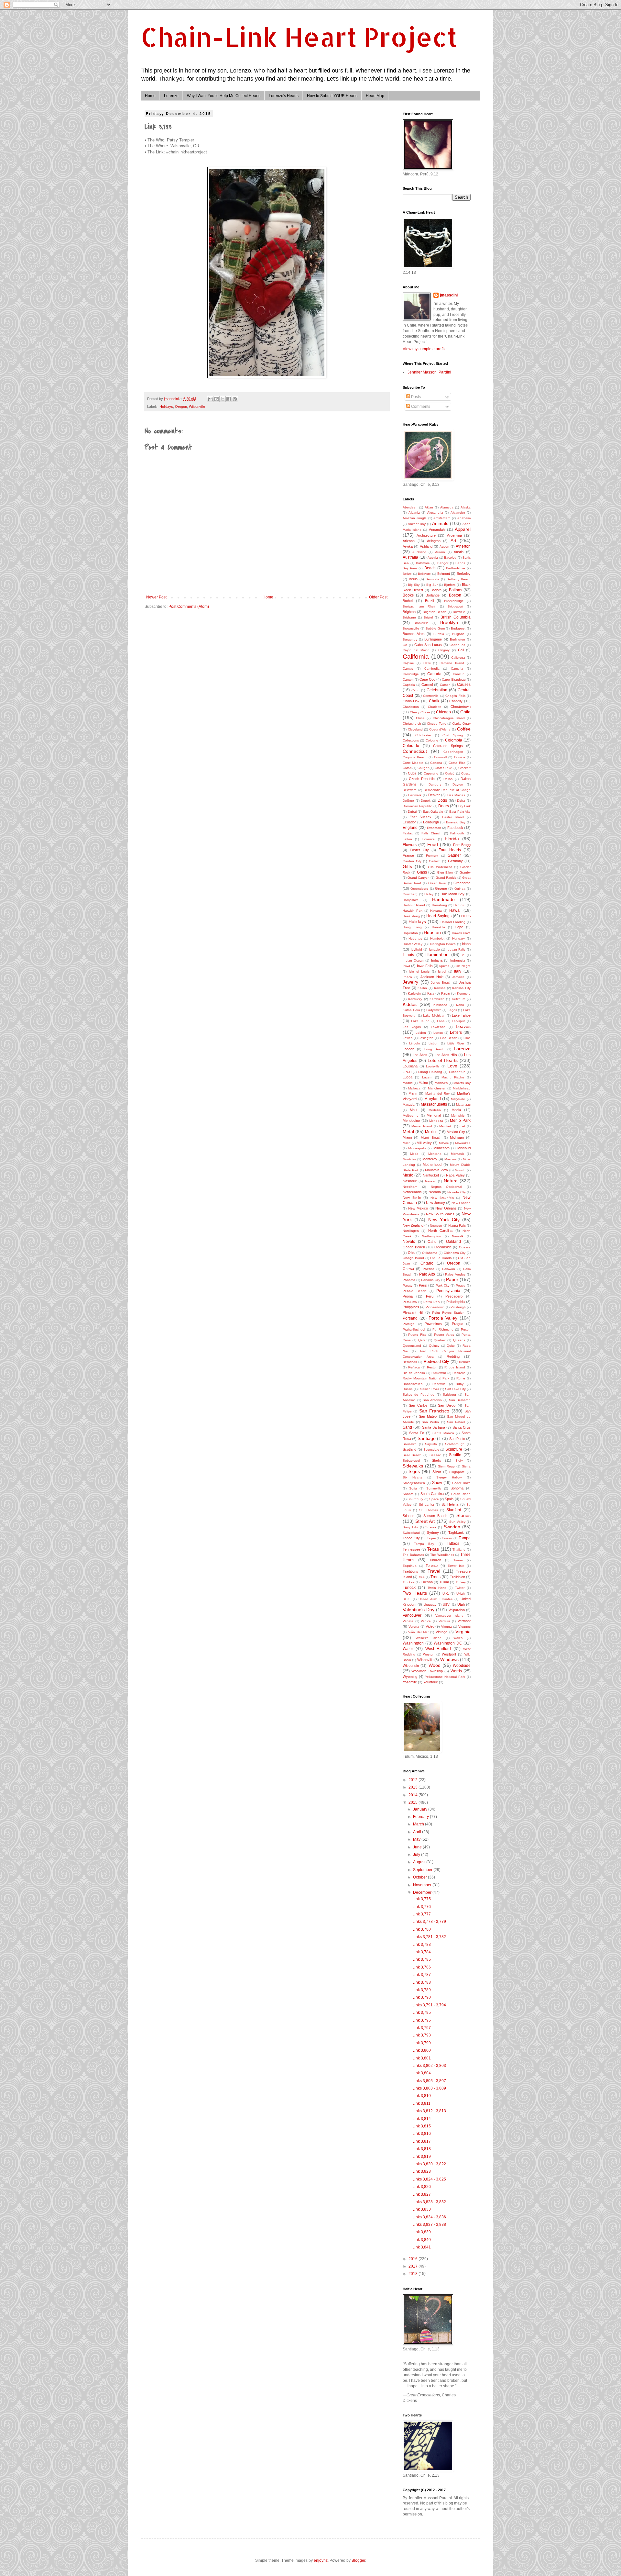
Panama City (431, 1280)
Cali (461, 650)
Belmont (444, 574)
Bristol (428, 617)
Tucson (427, 1582)
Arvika (408, 546)
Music (408, 1175)
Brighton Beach (435, 612)
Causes (464, 685)
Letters (456, 1032)
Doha (461, 801)
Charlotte (435, 707)
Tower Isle (456, 1566)
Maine (423, 1083)
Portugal (409, 1324)
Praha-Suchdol (414, 1329)
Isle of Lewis (419, 971)
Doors (444, 806)
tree (422, 1577)
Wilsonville (197, 407)
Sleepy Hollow (449, 1477)
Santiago (427, 1438)
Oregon (181, 407)
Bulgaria (458, 634)
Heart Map (375, 96)
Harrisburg (439, 905)
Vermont (464, 1621)
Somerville (434, 1488)
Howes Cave (461, 933)
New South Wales (440, 1214)
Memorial (434, 1115)
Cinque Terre (436, 724)
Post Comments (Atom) (189, 607)
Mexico (431, 1132)
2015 (414, 1802)
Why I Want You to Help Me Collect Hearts (224, 96)
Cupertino (431, 773)
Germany (455, 861)
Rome (461, 1378)
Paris (423, 1285)
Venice (426, 1621)
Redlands (410, 1362)
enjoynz (321, 2560)
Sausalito (410, 1444)
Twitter (460, 1588)
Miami (407, 1137)
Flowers (410, 845)
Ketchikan (437, 999)
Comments (420, 407)
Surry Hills (410, 1527)
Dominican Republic (417, 806)
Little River (456, 1043)
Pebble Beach (414, 1291)
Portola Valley (443, 1318)
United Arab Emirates (435, 1599)
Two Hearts (415, 1593)
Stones (463, 1515)
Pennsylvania (448, 1291)
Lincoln (414, 1043)
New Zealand (413, 1225)
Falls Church (431, 833)
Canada (434, 674)
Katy (431, 993)
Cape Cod (427, 679)
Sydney (433, 1533)
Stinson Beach (435, 1516)
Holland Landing (453, 922)
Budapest (458, 628)
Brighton (409, 612)
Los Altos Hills (446, 1055)
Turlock (409, 1588)
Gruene (441, 888)
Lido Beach (449, 1038)
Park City (442, 1285)
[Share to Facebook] (229, 399)
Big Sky (414, 585)
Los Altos (420, 1055)
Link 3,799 (422, 2043)
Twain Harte (437, 1588)
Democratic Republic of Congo (447, 790)
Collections (411, 740)
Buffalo (439, 634)
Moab (414, 1154)
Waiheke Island (429, 1638)
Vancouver (412, 1615)
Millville (444, 1143)
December (423, 1892)
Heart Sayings (439, 916)
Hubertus (415, 938)
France (408, 855)
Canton (408, 680)
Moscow (450, 1159)
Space (434, 1499)
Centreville (431, 696)
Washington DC (448, 1643)
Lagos (452, 1010)
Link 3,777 (422, 1914)
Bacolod (450, 558)
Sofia (413, 1488)
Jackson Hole (432, 977)
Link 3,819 (422, 2157)
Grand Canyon (419, 878)
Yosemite (410, 1682)
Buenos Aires (414, 634)
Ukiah (461, 1594)
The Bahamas (413, 1555)
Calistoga (458, 658)
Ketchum (458, 999)
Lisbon (434, 1043)
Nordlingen (411, 1231)
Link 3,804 (422, 2073)
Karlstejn (414, 993)
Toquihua (410, 1566)
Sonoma (457, 1488)
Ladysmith (434, 1010)
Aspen (444, 546)
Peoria (408, 1296)
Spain (449, 1499)
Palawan (449, 1269)
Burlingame (433, 639)
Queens (459, 1340)
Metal (408, 1132)
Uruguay (430, 1605)
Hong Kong (412, 927)
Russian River (429, 1389)
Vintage (441, 1632)
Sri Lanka (426, 1505)
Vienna (447, 1627)
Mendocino (411, 1121)
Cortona (436, 763)
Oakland (453, 1242)
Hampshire (411, 900)
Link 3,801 (422, 2058)
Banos (460, 563)
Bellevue (424, 574)
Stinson (409, 1516)
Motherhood (432, 1165)
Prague (458, 1324)
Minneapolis (417, 1148)
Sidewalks (413, 1466)
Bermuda (432, 579)
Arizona (409, 541)
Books (408, 595)
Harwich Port (413, 911)
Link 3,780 (422, 1929)
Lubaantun (457, 1072)
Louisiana (410, 1066)
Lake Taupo (420, 1021)
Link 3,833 (422, 2209)
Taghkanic (456, 1533)
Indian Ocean (413, 960)
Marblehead (462, 1088)
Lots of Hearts (443, 1060)
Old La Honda (441, 1258)
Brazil (429, 601)
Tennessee (411, 1549)
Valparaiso (457, 1610)
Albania (414, 513)
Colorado (411, 746)
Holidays (166, 407)
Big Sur (432, 585)
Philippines (411, 1307)
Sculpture (454, 1449)
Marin (413, 1093)
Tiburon (435, 1560)
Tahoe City (411, 1538)
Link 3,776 (422, 1907)
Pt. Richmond (443, 1329)
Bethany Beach (459, 579)
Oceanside (443, 1247)
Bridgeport (455, 606)
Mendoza (436, 1121)
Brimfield (459, 612)
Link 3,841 (422, 2247)
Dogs (442, 800)
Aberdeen (410, 507)
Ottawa (408, 1269)
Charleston (411, 707)
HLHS (466, 916)
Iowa (406, 966)
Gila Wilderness (440, 867)
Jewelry (410, 982)
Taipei (431, 1538)
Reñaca (414, 1367)
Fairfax (408, 833)
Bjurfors (450, 585)
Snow (437, 1483)
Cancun (459, 674)
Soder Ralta (461, 1483)
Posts (415, 397)
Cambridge (411, 674)
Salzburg (449, 1394)
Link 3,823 (422, 2171)
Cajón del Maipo (416, 650)
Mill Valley (424, 1143)
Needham (410, 1187)
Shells (436, 1460)
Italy (458, 971)
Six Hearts (412, 1477)
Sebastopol (411, 1461)
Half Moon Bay (452, 894)
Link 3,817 (422, 2141)
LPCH (407, 1072)
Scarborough (455, 1444)
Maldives (441, 1083)
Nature (451, 1181)
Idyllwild (416, 949)
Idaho (466, 944)
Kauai (446, 993)
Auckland (419, 552)
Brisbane (409, 617)
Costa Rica (457, 763)
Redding (453, 1356)
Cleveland (415, 729)
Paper (452, 1279)
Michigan (457, 1137)
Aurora (440, 552)
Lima (467, 1038)
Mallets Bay (462, 1083)
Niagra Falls (457, 1226)
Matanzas (463, 1104)
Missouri (464, 1148)
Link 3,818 (422, 2149)
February (421, 1817)
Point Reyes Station (448, 1313)
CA (405, 645)
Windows (449, 1659)
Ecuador (409, 822)
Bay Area (410, 568)
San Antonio (432, 1400)
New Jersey (436, 1203)
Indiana (437, 960)
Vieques (464, 1627)
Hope (459, 927)
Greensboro (419, 889)
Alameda (447, 507)
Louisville (433, 1066)
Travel (434, 1571)
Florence (428, 839)
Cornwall (440, 757)
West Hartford (438, 1649)
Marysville (458, 1099)
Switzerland (411, 1533)
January (421, 1809)
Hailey (429, 894)
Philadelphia (456, 1302)
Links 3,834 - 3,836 (429, 2217)
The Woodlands (442, 1555)
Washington (413, 1643)
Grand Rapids (446, 878)
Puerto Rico (417, 1335)
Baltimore (423, 563)
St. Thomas (428, 1510)
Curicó (450, 773)
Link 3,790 (422, 1997)
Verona (414, 1627)
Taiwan (447, 1538)
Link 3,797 (422, 2028)
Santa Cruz (462, 1427)
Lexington (426, 1038)
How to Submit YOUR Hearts (332, 96)
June (418, 1847)
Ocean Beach (414, 1247)
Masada (409, 1104)
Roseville (439, 1384)
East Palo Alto (460, 812)
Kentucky (415, 999)
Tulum (444, 1582)
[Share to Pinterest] (235, 399)
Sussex (431, 1527)
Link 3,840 (422, 2240)
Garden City (412, 861)
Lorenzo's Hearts (284, 96)
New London (461, 1203)
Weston (429, 1654)
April (418, 1832)
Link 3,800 (422, 2050)
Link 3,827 (422, 2194)
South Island (461, 1494)
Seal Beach (412, 1455)
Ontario (427, 1263)
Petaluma (410, 1302)
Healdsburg (411, 916)
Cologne (432, 740)
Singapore (457, 1472)
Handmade (443, 899)
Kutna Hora (411, 1010)
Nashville (410, 1181)
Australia (410, 557)
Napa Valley (455, 1175)
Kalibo (422, 988)
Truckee (409, 1582)
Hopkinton (410, 933)
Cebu (415, 690)
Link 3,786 (422, 1967)
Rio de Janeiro (414, 1373)
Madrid (408, 1083)
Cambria (457, 669)
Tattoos (453, 1544)
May (417, 1839)
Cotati (407, 768)
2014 (414, 1795)
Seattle (455, 1455)
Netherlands (412, 1192)
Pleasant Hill (413, 1312)
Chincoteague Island (449, 718)
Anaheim (464, 518)
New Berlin (412, 1198)
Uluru (407, 1599)
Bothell (408, 601)
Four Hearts (450, 850)
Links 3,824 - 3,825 (429, 2179)
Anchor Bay (417, 524)
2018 (414, 2274)
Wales (458, 1638)
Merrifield (446, 1126)
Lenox (438, 1033)
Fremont (432, 856)
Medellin (435, 1110)
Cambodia (432, 669)
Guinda (460, 889)
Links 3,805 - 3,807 (429, 2081)
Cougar (423, 768)
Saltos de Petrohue (419, 1394)
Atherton (463, 546)
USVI (447, 1605)
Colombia (454, 740)
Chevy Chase (420, 712)
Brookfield (421, 623)
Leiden (421, 1033)
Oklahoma (430, 1253)
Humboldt (437, 938)
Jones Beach (441, 982)
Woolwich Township (427, 1671)
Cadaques (457, 645)
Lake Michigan (434, 1015)
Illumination (437, 954)
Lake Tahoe (461, 1015)
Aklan (429, 507)
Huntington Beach (442, 944)
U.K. (446, 1594)
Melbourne (411, 1115)
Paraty (408, 1285)
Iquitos (444, 966)
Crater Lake (443, 768)
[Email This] (210, 399)
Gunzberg (410, 894)
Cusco (466, 773)
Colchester (423, 735)
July (417, 1855)
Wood (435, 1665)
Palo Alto (427, 1274)
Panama (409, 1280)
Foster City (419, 850)
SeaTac (435, 1455)
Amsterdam (442, 518)
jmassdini (449, 295)
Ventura (444, 1621)
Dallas (448, 779)
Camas (408, 669)
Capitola (409, 685)
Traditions (410, 1571)
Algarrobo (458, 513)
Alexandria (435, 513)
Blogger (358, 2560)
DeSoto (408, 801)
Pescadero (454, 1296)
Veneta (408, 1621)
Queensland (412, 1346)
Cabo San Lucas (428, 645)
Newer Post (156, 597)
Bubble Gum (435, 628)
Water (408, 1649)
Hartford (459, 905)
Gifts (407, 866)
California (416, 657)
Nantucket (431, 1175)
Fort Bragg (462, 845)
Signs (414, 1471)
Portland (410, 1318)
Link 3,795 (422, 2013)
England (410, 828)
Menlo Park (460, 1121)
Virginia (463, 1632)
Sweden (452, 1527)
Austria (433, 558)
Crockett (464, 768)
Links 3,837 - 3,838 (429, 2225)
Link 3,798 (422, 2035)
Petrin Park (432, 1302)
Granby (465, 872)
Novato (409, 1242)
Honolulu (438, 927)
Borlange (433, 595)
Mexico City (456, 1132)
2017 (414, 2266)
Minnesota (441, 1148)
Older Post (378, 597)
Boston (455, 595)
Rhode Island (455, 1367)
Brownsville (411, 628)
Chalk (434, 701)
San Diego (447, 1405)
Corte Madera (413, 763)
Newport (436, 1226)
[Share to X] (223, 399)
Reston (432, 1367)
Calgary (444, 650)
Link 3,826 (422, 2187)
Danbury (435, 784)
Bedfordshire (456, 568)
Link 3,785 (422, 1959)
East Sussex (420, 817)
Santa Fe (417, 1433)
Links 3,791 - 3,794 (429, 2005)
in (463, 955)
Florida (452, 839)
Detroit (426, 801)
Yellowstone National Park (445, 1677)
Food (433, 844)
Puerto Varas (444, 1335)
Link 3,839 (422, 2232)
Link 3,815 (422, 2126)
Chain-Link (411, 701)
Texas (433, 1549)
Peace (461, 1285)
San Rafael (456, 1422)
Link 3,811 (421, 2103)
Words (456, 1671)
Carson (445, 685)
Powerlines (433, 1324)
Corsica (460, 757)
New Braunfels (442, 1198)
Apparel (463, 529)
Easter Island (453, 817)
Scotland (409, 1449)
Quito (451, 1346)
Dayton (458, 784)
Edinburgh (431, 822)
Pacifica (429, 1269)
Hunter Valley (413, 944)
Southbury (415, 1499)
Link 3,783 (422, 1945)
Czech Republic (422, 779)
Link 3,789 (422, 1990)
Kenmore (464, 993)
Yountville (431, 1682)
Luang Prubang (430, 1072)
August (420, 1862)
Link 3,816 (422, 2134)
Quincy (434, 1346)
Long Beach (434, 1049)
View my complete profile (425, 349)
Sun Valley (457, 1522)
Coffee (464, 729)
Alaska (466, 507)
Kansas (440, 988)
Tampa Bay (424, 1544)
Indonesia (458, 960)
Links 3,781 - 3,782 (429, 1937)
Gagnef (454, 855)
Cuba (412, 773)
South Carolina (432, 1494)
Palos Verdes (455, 1274)
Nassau (431, 1181)
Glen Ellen (445, 872)
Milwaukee (463, 1143)
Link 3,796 (422, 2020)
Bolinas (456, 590)
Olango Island (413, 1258)
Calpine (408, 663)
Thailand (459, 1550)
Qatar (422, 1340)
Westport (449, 1654)
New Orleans (446, 1208)
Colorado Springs (448, 746)
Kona (460, 1005)
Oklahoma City (455, 1253)
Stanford (454, 1510)
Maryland (433, 1099)
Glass (422, 872)
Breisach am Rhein (419, 606)
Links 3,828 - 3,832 (429, 2202)
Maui (414, 1110)
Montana (435, 1154)
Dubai (412, 812)
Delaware (410, 790)
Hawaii (455, 910)
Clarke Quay (461, 724)
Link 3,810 (422, 2096)
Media (456, 1110)
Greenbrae (462, 883)
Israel (442, 971)
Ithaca (407, 977)
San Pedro (430, 1422)
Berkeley (464, 574)
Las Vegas (412, 1027)
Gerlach (435, 861)
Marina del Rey (437, 1093)
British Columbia (456, 617)
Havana (436, 911)
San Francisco (434, 1411)
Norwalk (458, 1236)
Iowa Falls (425, 966)
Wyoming (410, 1677)
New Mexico (418, 1208)
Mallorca (414, 1088)
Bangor (443, 563)
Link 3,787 (422, 1975)
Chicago (443, 712)
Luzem (427, 1077)
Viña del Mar (418, 1632)
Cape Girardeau (454, 680)
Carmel (427, 685)
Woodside (462, 1666)
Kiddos (410, 1004)
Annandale (437, 530)
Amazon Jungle (415, 518)
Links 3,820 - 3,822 (429, 2164)
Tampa (465, 1538)
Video (430, 1626)
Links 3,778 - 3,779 (429, 1922)
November (423, 1885)
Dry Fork (464, 806)
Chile (465, 712)
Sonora (408, 1494)
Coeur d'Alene (440, 729)
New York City (444, 1220)
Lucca (408, 1077)
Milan (407, 1143)
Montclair (409, 1159)
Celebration (437, 690)
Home (150, 96)
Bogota (436, 590)
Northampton (431, 1236)
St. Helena (450, 1504)
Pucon (466, 1329)
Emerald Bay (456, 822)
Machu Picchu (453, 1077)
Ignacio (434, 949)
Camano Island (452, 663)
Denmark (415, 795)
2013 (414, 1787)
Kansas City (461, 988)
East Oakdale (433, 812)
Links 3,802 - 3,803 (429, 2066)
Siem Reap (447, 1466)
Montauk (457, 1154)
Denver (434, 795)
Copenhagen (453, 752)
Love (452, 1066)
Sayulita (431, 1444)
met (462, 1126)
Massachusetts (434, 1104)
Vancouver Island (449, 1616)
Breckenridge (454, 601)
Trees (436, 1577)
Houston (432, 932)
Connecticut (415, 751)
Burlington (458, 639)
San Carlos (418, 1405)
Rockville (459, 1373)
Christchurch (412, 724)
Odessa (465, 1247)
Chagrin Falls (455, 696)
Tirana (458, 1560)
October (420, 1877)
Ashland (426, 546)
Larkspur (458, 1021)
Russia (408, 1389)
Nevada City (456, 1192)
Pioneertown (435, 1307)
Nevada (435, 1192)
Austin (459, 552)
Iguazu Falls (456, 949)
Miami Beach (431, 1137)
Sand (407, 1427)
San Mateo (428, 1416)
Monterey (430, 1159)
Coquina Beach (415, 757)
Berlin (413, 579)
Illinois (408, 955)
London (409, 1049)
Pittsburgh (458, 1307)
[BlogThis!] (216, 399)
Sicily (459, 1461)
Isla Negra (463, 966)
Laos (441, 1021)
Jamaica (458, 977)
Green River (437, 883)
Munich (460, 1170)
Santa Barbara (434, 1427)
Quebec (440, 1340)
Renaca (465, 1362)
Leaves (463, 1026)
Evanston (434, 828)
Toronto (432, 1566)
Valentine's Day (419, 1610)
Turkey (461, 1582)
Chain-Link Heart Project (299, 37)
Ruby (460, 1384)
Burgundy (410, 639)
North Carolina (440, 1231)
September (423, 1870)
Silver (437, 1472)
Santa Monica (443, 1433)
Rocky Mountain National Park (426, 1378)
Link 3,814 (422, 2119)
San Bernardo (460, 1400)
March (419, 1824)
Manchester (437, 1088)
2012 (414, 1780)
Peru (430, 1296)
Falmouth (457, 833)
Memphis (458, 1115)
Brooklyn (449, 622)
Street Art (425, 1521)
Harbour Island (414, 905)
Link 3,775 (422, 1899)
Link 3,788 (422, 1982)
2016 (414, 2259)
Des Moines (456, 795)
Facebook (455, 828)
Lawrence (438, 1027)
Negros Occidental (447, 1187)
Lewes (408, 1038)
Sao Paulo (457, 1439)
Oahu (432, 1242)
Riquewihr (439, 1373)
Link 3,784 (422, 1952)
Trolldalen (458, 1577)
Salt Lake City (455, 1389)
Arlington (434, 541)
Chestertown (461, 707)
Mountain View (436, 1170)
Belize (407, 574)
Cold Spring (453, 735)
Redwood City (436, 1362)
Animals (440, 523)
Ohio (412, 1253)
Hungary (458, 938)
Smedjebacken (414, 1483)
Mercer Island (422, 1126)
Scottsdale (431, 1450)
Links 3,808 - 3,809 (429, 2088)
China (420, 718)
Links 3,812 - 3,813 (429, 2111)
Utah (461, 1604)
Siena (466, 1466)
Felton (407, 839)
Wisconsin (411, 1666)
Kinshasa (440, 1005)
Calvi (427, 663)
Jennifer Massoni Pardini (429, 372)
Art (453, 541)
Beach (430, 568)
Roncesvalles (413, 1384)
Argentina (454, 535)
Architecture (426, 535)
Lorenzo (171, 96)
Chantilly (456, 701)
